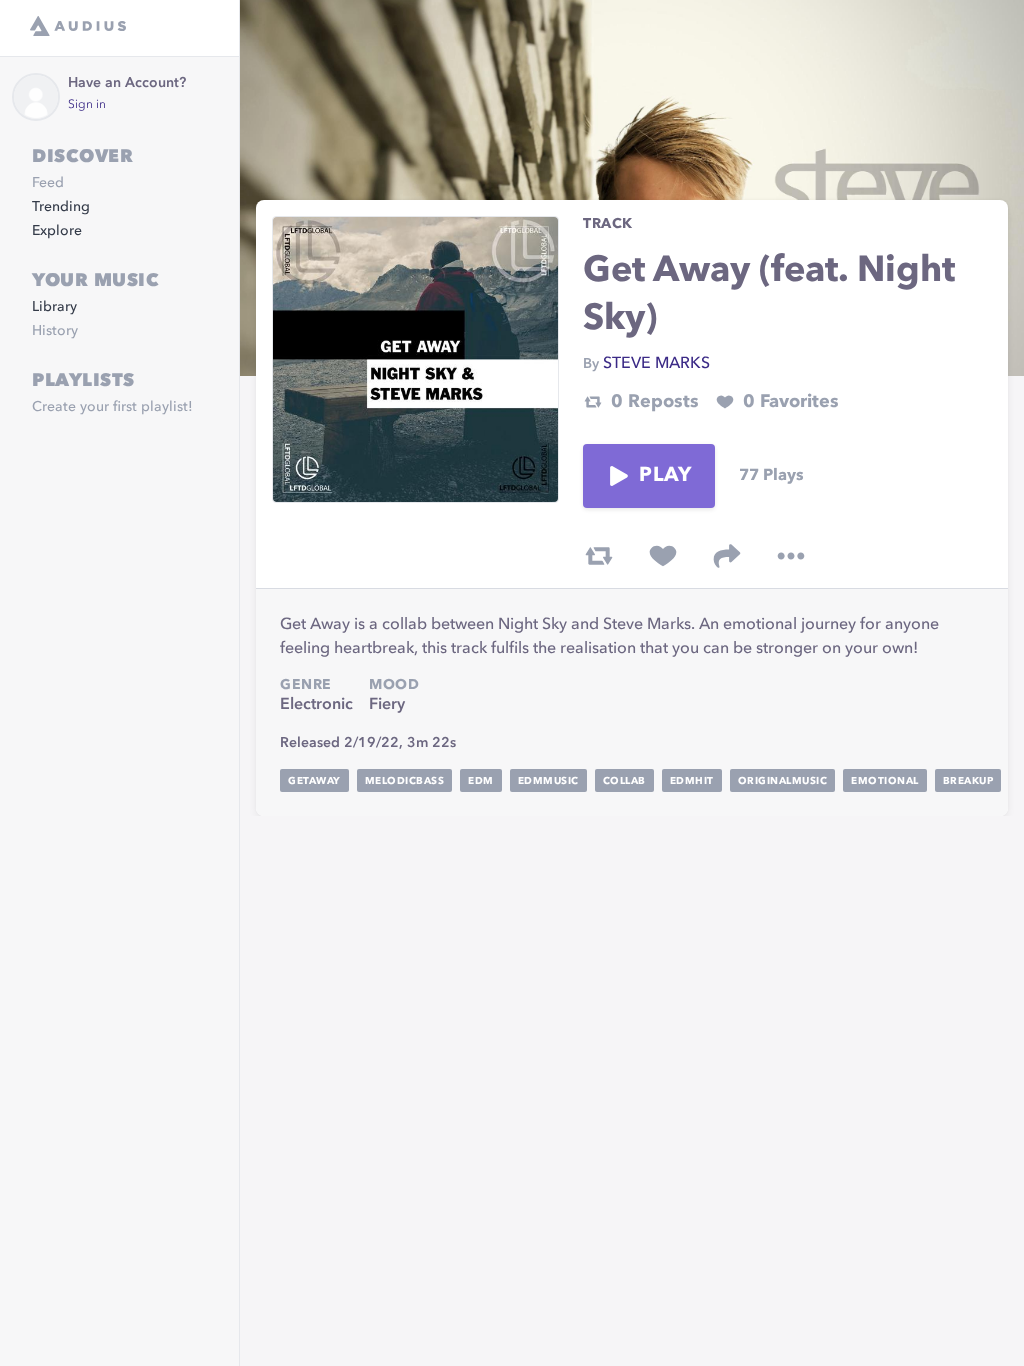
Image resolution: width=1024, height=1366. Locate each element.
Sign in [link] (87, 105)
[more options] (791, 556)
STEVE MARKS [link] (656, 364)
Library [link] (54, 307)
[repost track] (599, 556)
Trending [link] (61, 207)
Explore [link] (57, 231)
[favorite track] (663, 556)
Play (665, 476)
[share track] (727, 556)
